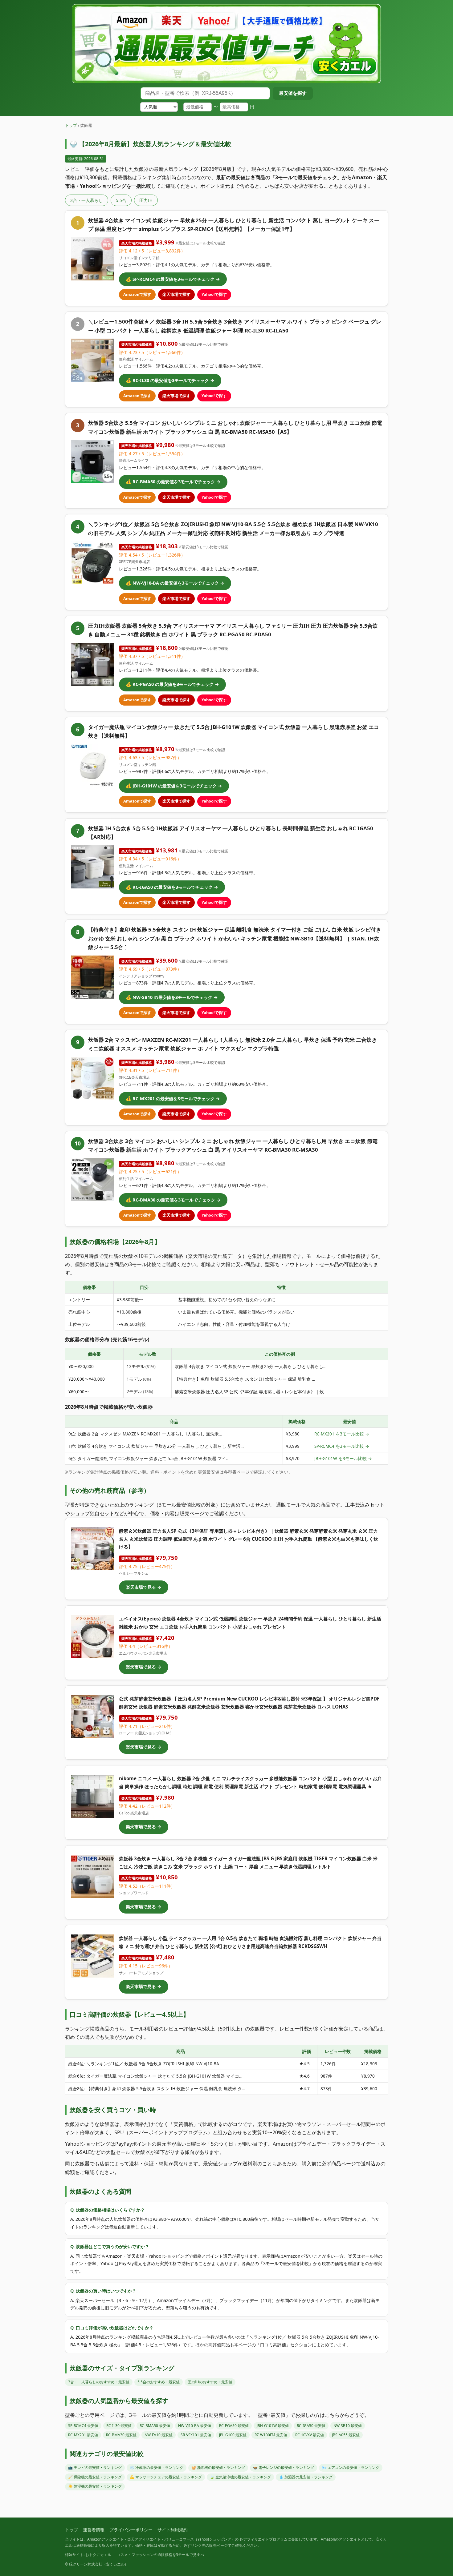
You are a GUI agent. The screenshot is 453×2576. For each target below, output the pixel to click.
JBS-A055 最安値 (346, 2435)
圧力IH (146, 200)
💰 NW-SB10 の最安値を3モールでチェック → (172, 997)
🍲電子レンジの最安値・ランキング (284, 2467)
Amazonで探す (137, 294)
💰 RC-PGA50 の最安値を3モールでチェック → (172, 684)
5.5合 (121, 200)
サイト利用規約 (173, 2530)
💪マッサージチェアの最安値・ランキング (166, 2477)
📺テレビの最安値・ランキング (95, 2467)
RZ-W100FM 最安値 (271, 2435)
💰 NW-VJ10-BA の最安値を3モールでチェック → (175, 583)
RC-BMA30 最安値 (121, 2435)
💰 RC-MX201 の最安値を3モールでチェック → (173, 1099)
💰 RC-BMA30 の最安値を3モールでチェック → (173, 1200)
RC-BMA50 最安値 (155, 2426)
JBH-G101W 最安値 (273, 2426)
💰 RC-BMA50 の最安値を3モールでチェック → (173, 482)
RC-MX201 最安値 (83, 2435)
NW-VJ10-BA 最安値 (195, 2426)
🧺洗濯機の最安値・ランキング (218, 2467)
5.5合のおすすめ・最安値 (159, 2382)
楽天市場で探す (176, 294)
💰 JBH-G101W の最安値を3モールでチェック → (174, 786)
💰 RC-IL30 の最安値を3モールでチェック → (170, 380)
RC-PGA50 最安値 (234, 2426)
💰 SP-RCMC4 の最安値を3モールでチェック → (173, 279)
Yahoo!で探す (214, 294)
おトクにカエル (98, 2555)
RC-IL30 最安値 (119, 2426)
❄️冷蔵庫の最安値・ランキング (157, 2467)
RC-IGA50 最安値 (311, 2426)
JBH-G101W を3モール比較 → (343, 1458)
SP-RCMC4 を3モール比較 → (342, 1446)
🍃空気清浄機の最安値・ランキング (240, 2477)
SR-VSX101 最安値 (196, 2435)
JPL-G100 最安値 (233, 2435)
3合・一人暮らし (87, 200)
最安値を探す (293, 93)
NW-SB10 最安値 (348, 2426)
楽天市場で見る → (144, 1587)
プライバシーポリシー (131, 2530)
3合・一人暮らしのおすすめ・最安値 (99, 2382)
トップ (71, 125)
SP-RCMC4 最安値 (83, 2426)
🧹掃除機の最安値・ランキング (95, 2477)
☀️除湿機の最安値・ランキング (95, 2486)
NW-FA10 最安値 (159, 2435)
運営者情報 (94, 2530)
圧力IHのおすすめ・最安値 (210, 2382)
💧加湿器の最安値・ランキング (306, 2477)
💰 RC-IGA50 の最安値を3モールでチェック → (172, 887)
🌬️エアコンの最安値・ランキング (351, 2467)
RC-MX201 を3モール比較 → (342, 1434)
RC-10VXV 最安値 (310, 2435)
